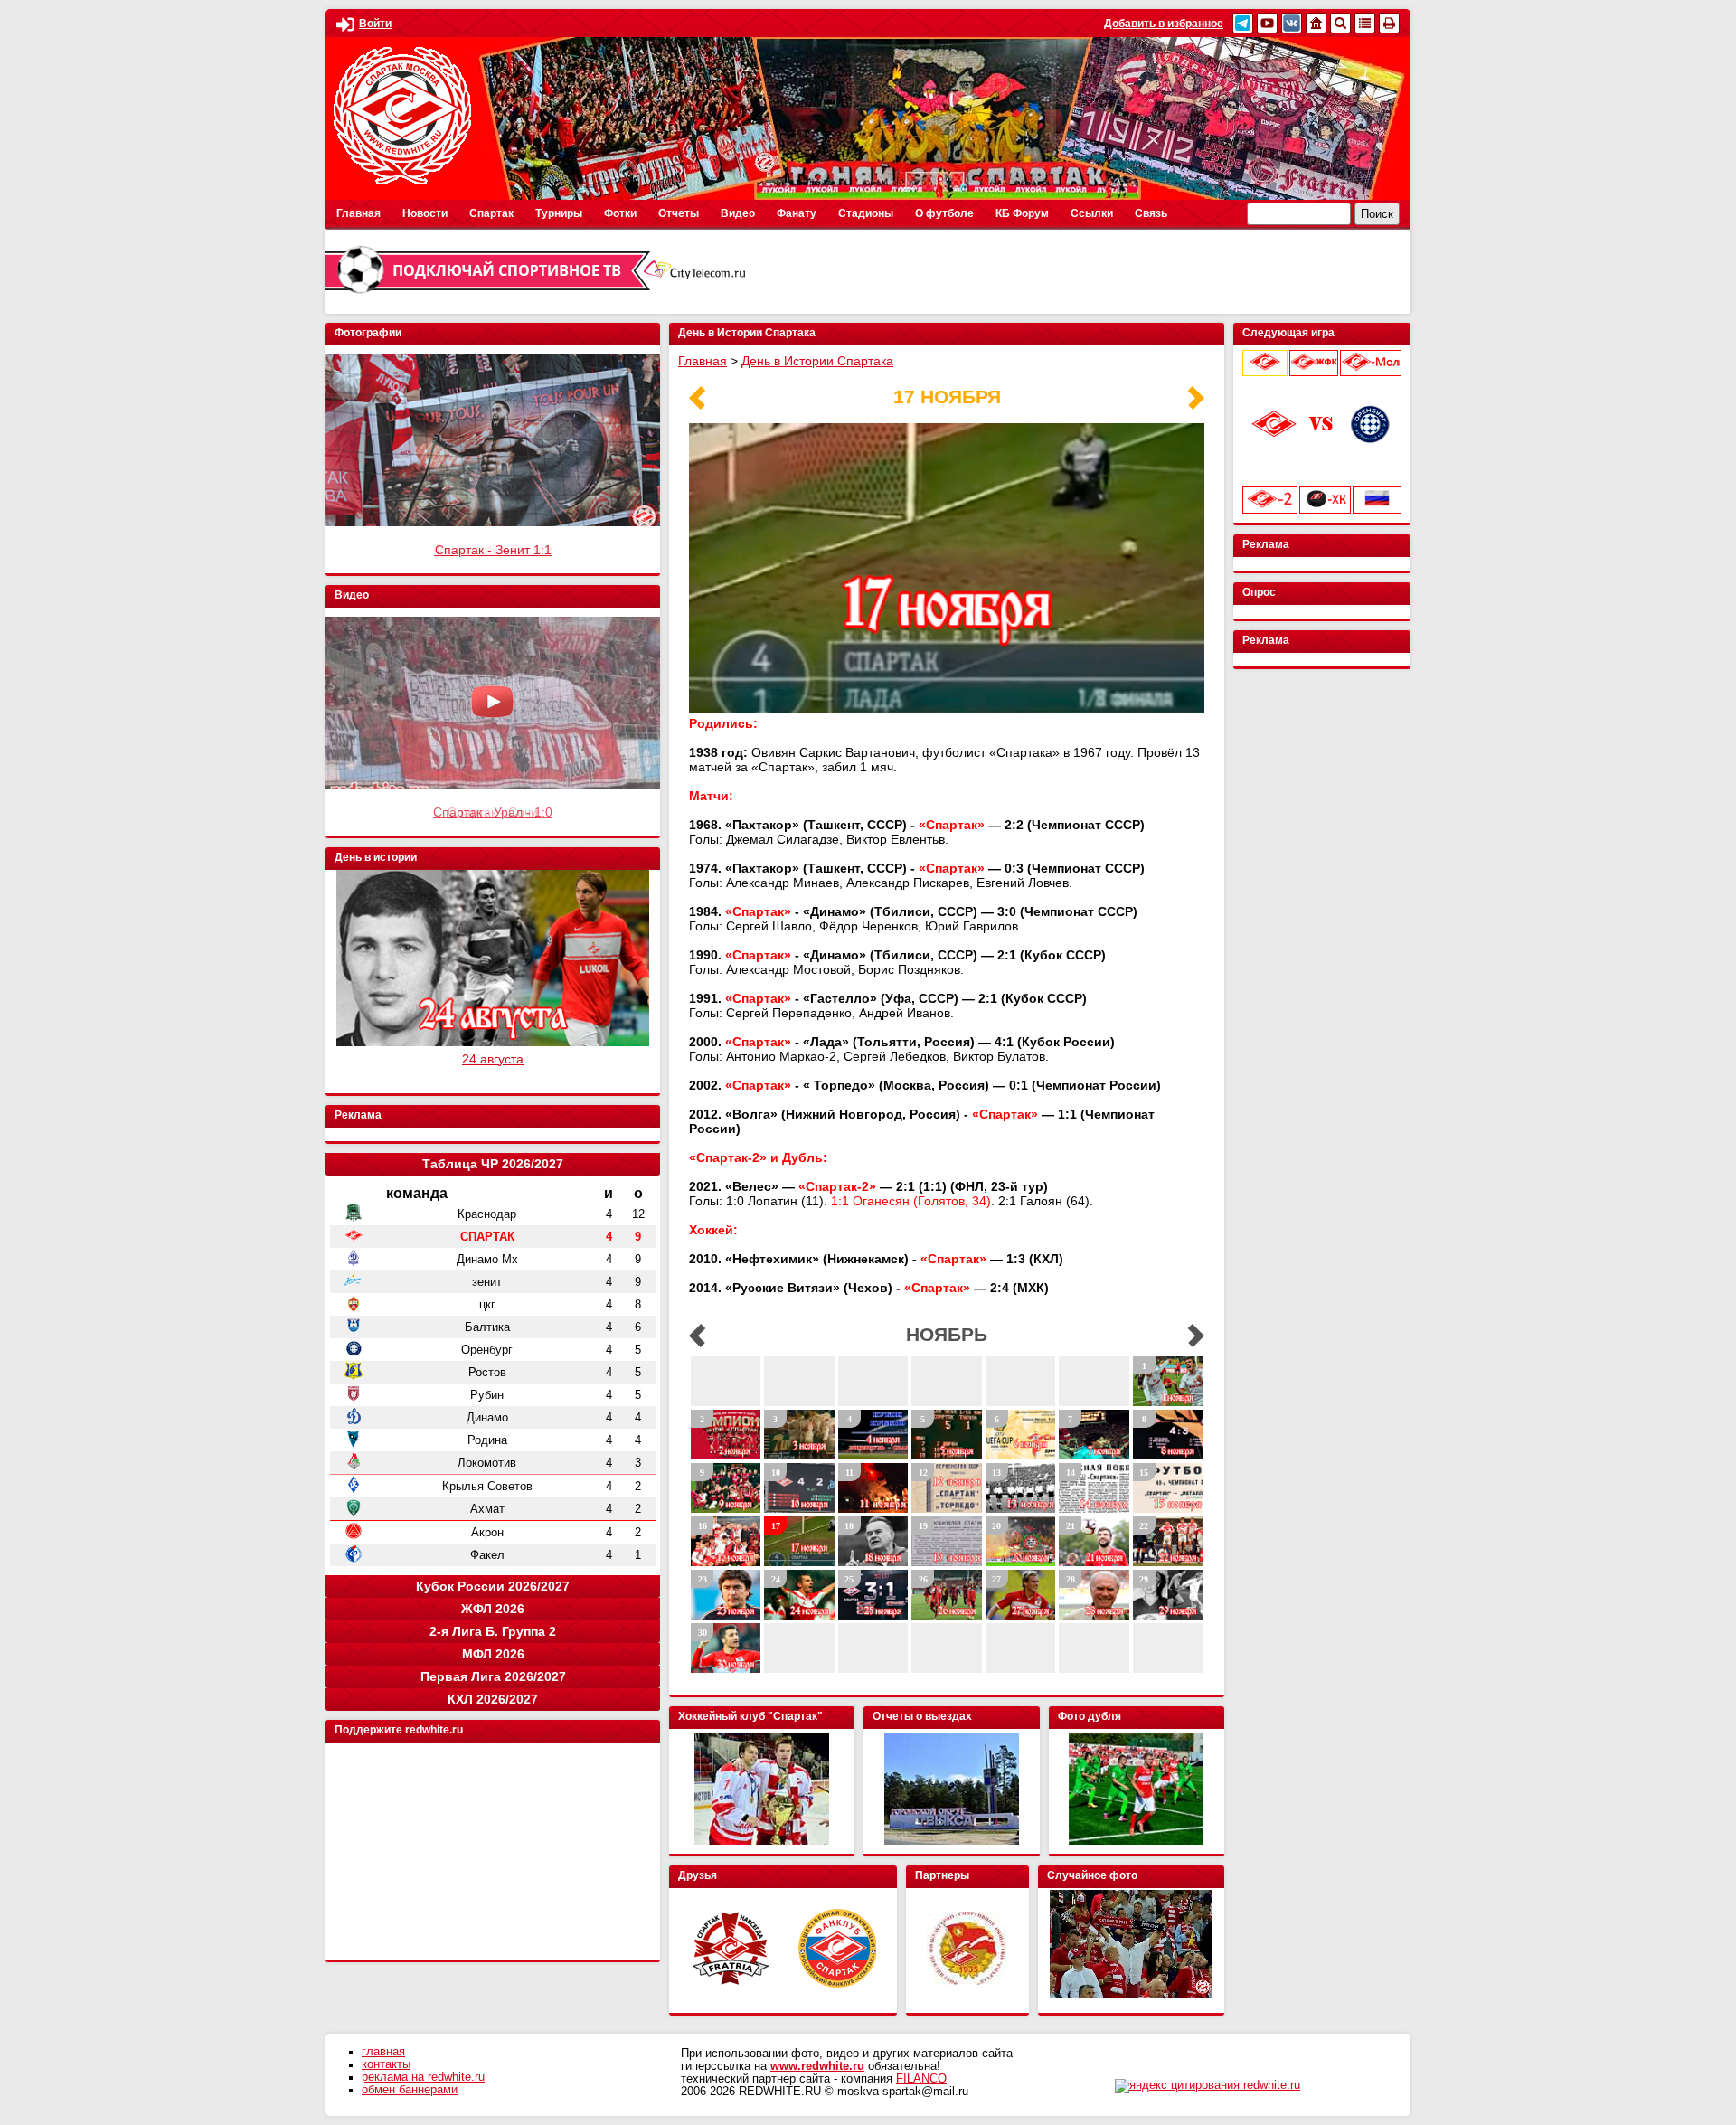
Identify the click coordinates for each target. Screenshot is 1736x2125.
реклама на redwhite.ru (423, 2077)
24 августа (493, 1059)
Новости (425, 213)
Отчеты (679, 213)
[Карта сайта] (1365, 23)
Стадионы (866, 213)
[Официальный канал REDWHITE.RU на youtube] (1267, 23)
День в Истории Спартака (817, 361)
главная (383, 2052)
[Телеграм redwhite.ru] (1243, 23)
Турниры (559, 213)
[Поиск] (1340, 23)
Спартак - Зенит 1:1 (493, 550)
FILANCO (921, 2079)
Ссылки (1092, 213)
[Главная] (1316, 23)
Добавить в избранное (1164, 24)
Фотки (620, 213)
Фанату (797, 213)
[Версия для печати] (1389, 23)
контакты (386, 2064)
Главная (359, 213)
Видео (738, 213)
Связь (1151, 213)
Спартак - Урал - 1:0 (493, 812)
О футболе (944, 213)
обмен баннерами (410, 2090)
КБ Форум (1022, 213)
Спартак (491, 213)
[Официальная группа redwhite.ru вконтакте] (1292, 23)
